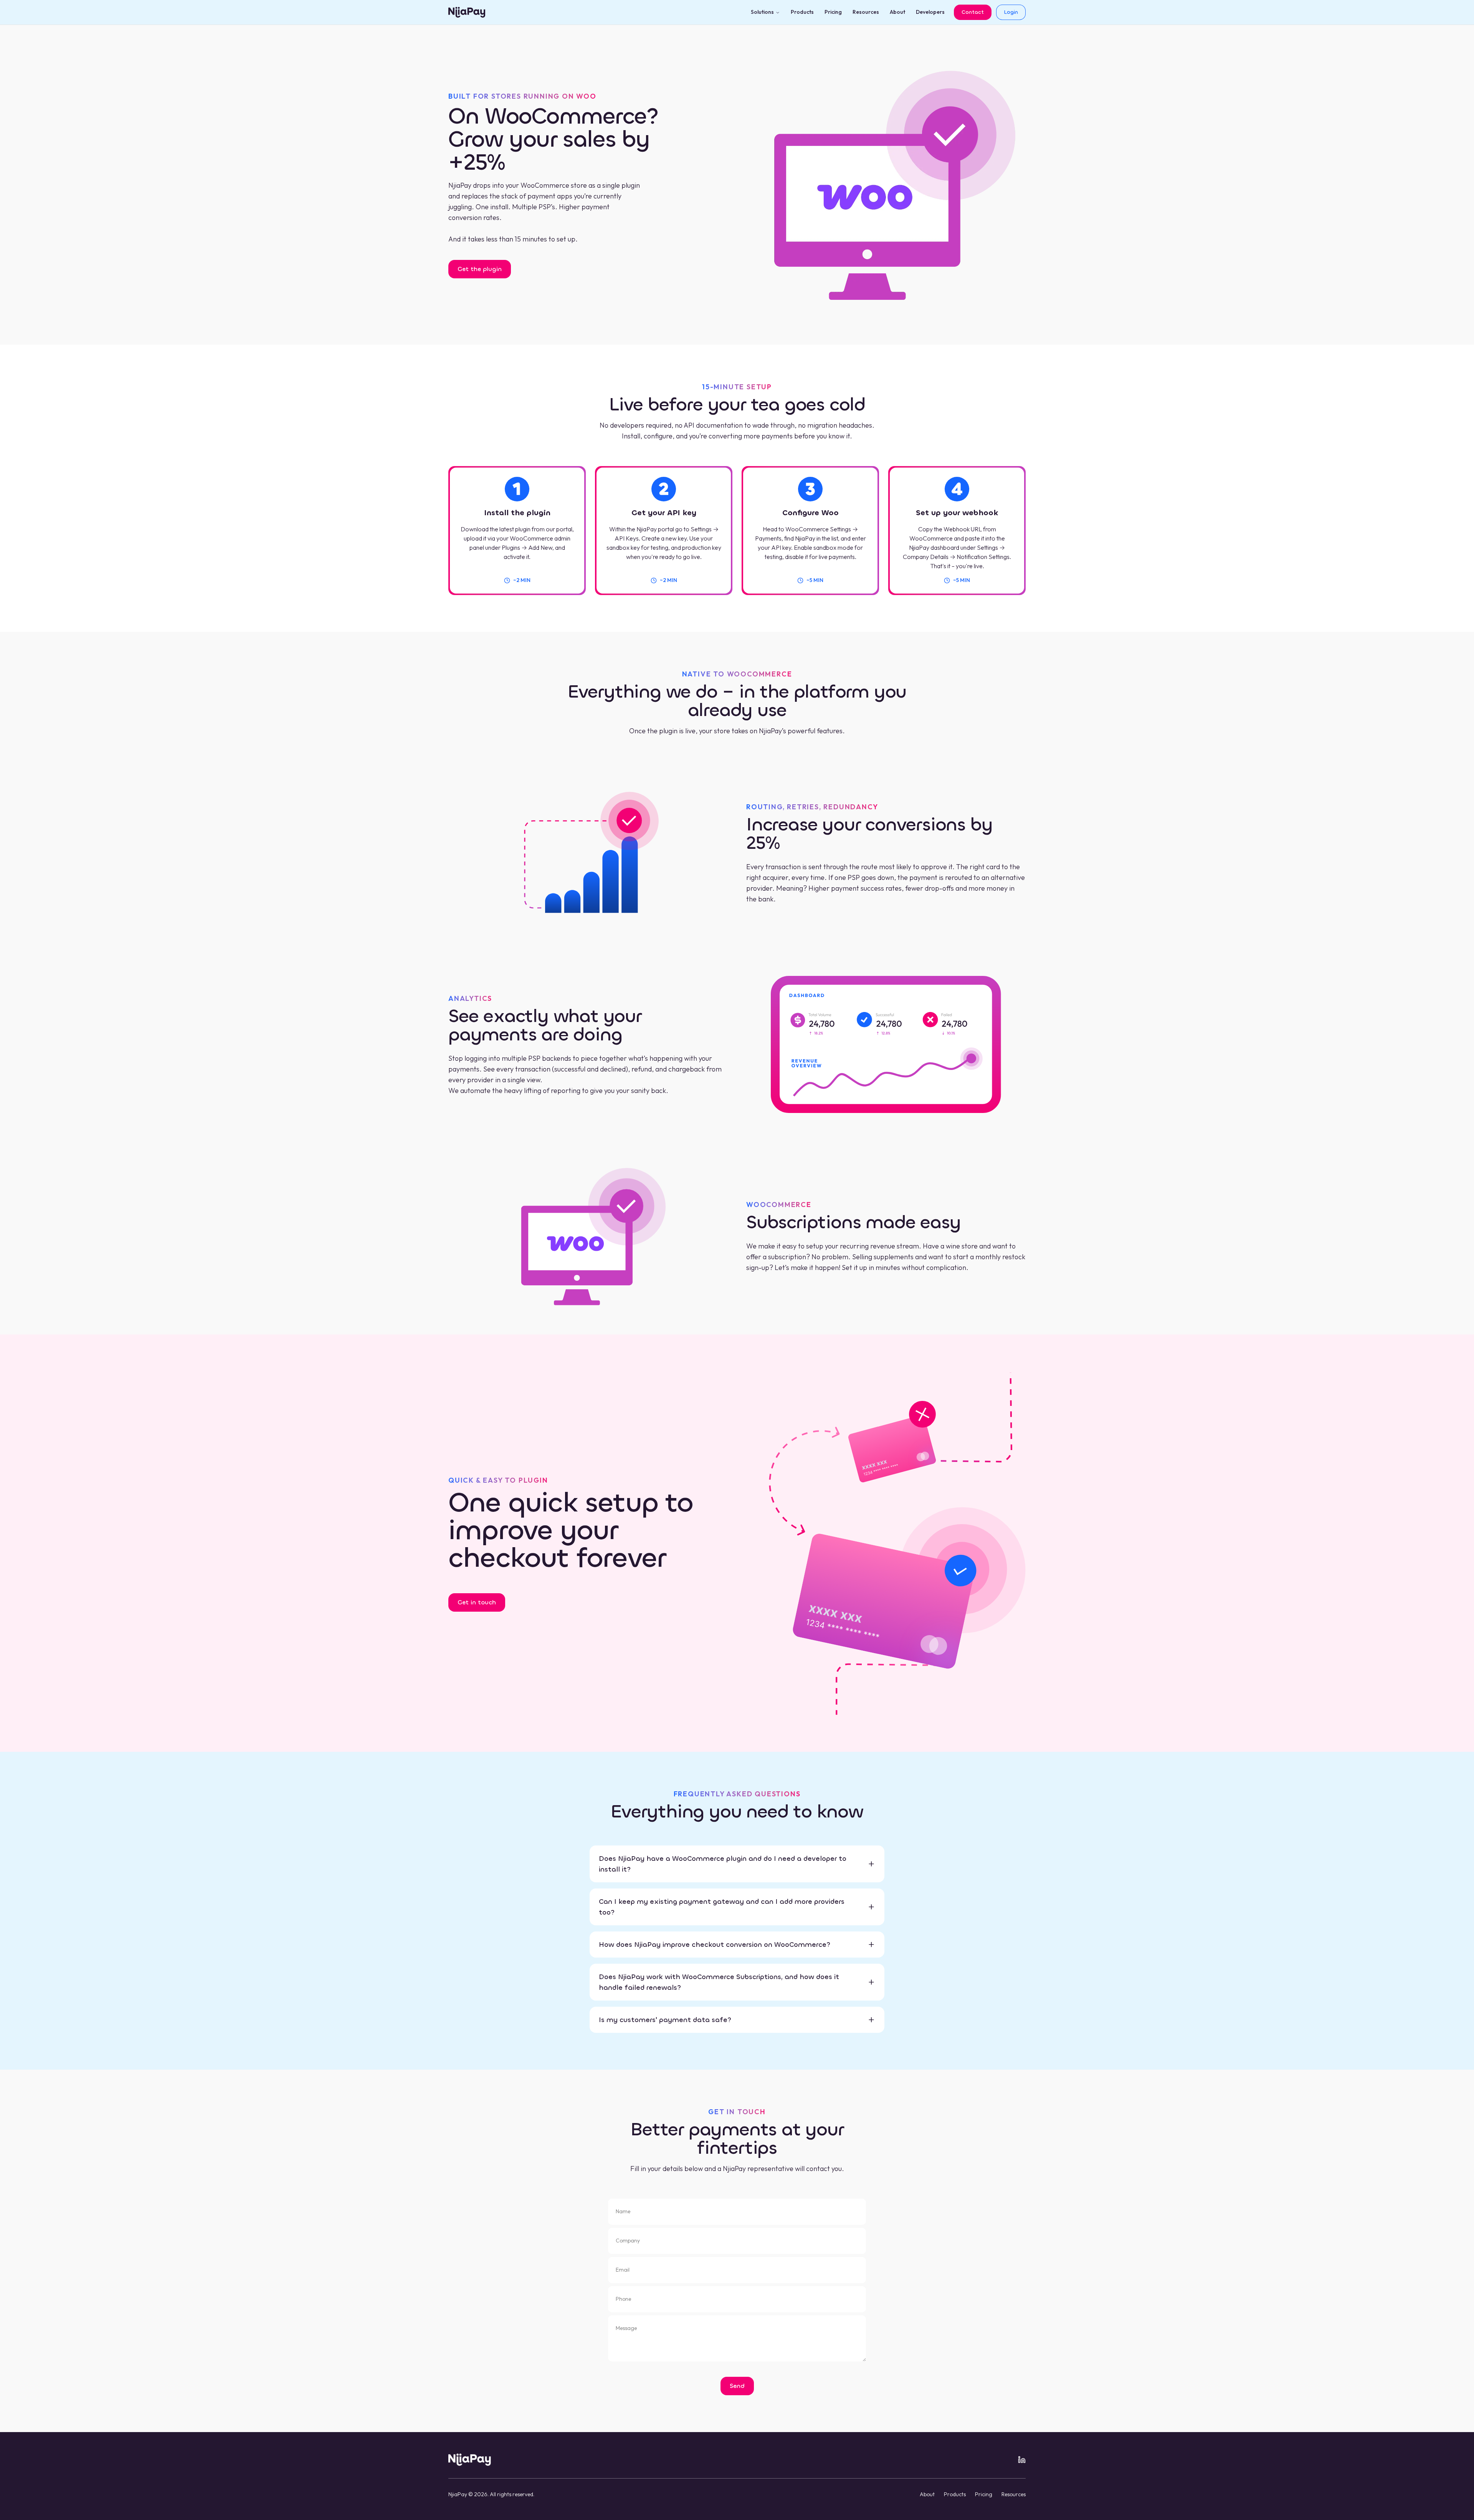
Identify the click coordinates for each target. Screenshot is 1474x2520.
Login (1011, 12)
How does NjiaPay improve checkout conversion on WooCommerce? (715, 1945)
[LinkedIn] (1022, 2460)
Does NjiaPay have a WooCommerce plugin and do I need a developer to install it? (723, 1864)
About (897, 12)
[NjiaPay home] (470, 2460)
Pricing (833, 12)
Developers (930, 12)
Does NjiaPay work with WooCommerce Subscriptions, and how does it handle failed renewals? (719, 1982)
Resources (866, 12)
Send (737, 2386)
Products (802, 12)
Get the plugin (480, 269)
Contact (973, 12)
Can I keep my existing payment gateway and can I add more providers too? (722, 1907)
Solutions (762, 12)
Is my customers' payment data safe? (665, 2020)
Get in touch (477, 1602)
